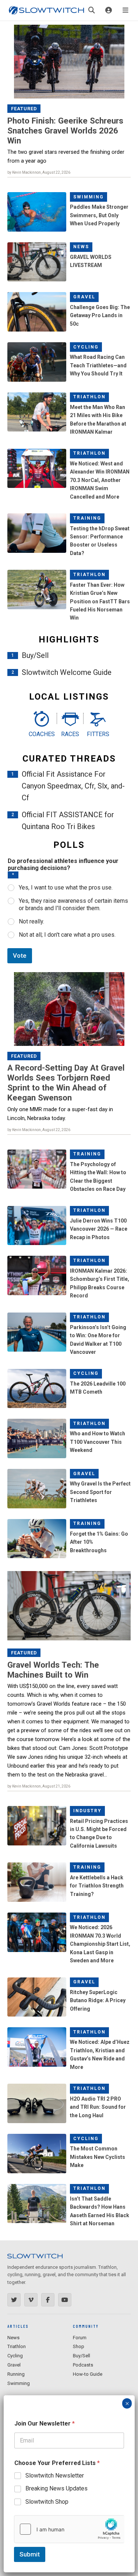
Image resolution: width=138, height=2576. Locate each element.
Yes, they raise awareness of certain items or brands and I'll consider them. (73, 905)
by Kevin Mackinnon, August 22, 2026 (39, 172)
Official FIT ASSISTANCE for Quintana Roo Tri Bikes (68, 821)
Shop (79, 2346)
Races (70, 734)
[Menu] (125, 10)
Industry (87, 1811)
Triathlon (89, 397)
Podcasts (83, 2365)
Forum (80, 2338)
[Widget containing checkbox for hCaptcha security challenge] (69, 2529)
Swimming (89, 197)
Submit (30, 2554)
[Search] (92, 10)
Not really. (31, 921)
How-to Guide (88, 2374)
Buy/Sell (35, 655)
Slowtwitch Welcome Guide (67, 672)
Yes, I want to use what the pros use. (66, 887)
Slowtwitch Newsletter (55, 2476)
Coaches (41, 734)
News (81, 247)
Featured (24, 109)
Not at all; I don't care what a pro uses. (67, 935)
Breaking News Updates (56, 2488)
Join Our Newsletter (45, 2424)
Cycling (86, 347)
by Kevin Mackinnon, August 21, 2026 (39, 1786)
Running (16, 2374)
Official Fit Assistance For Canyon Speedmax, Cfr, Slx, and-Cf (73, 786)
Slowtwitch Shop (47, 2502)
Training (87, 518)
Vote (20, 956)
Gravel (84, 297)
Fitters (98, 734)
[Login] (109, 10)
